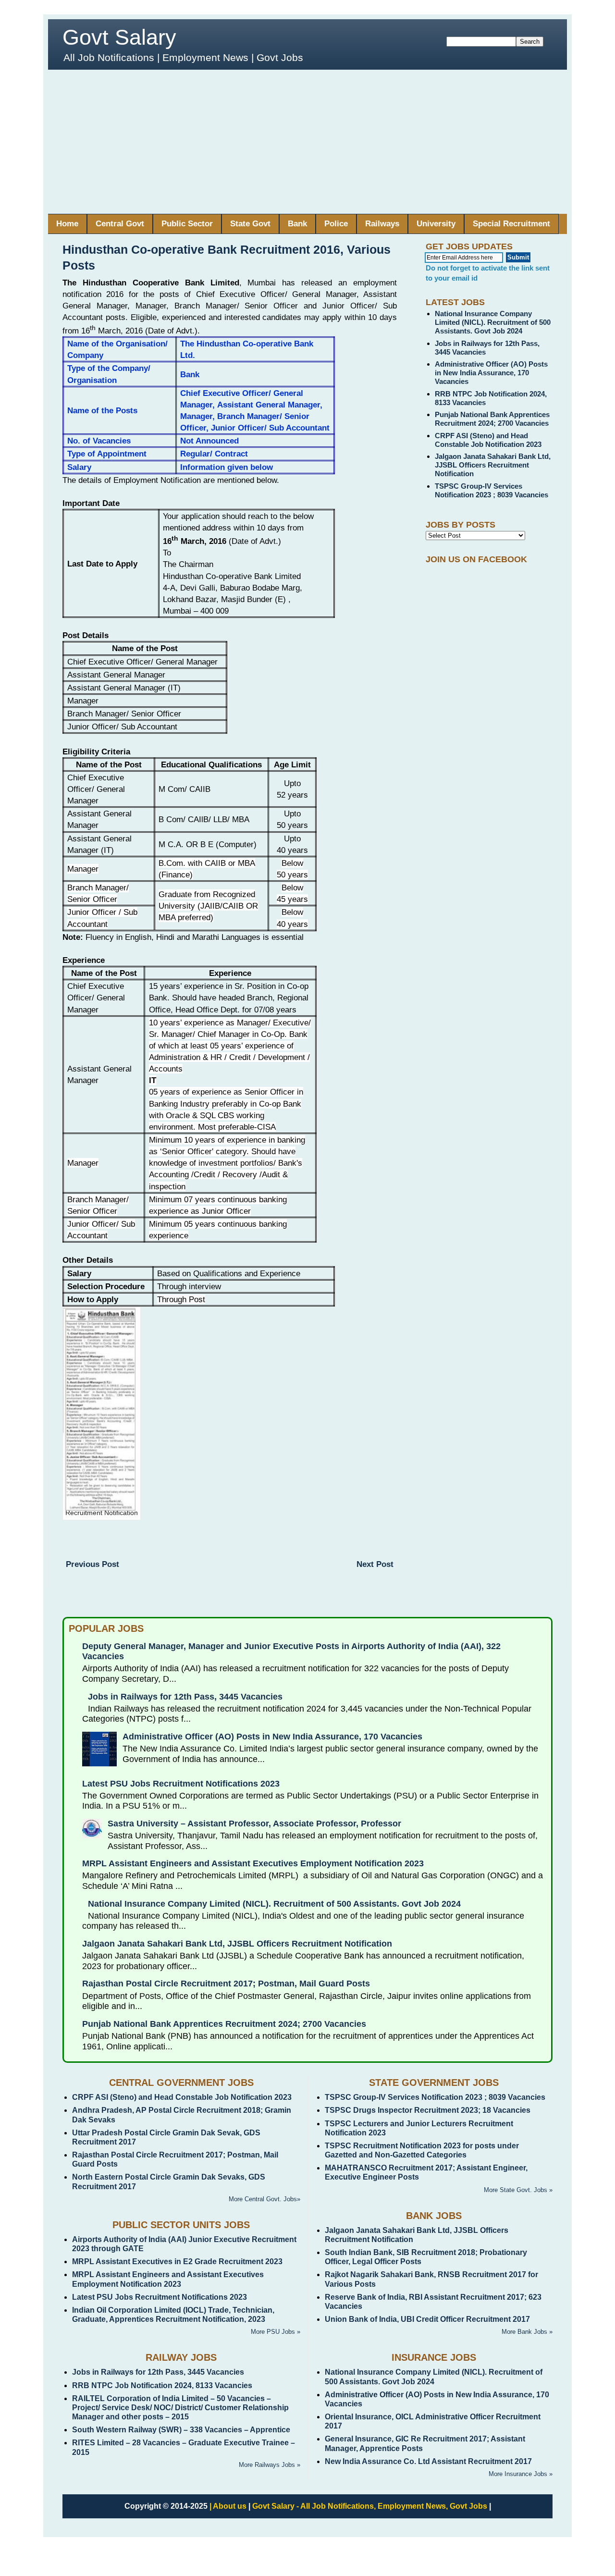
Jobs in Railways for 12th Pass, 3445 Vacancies (185, 1697)
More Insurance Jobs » (521, 2474)
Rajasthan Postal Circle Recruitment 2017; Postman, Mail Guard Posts (226, 1984)
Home (67, 224)
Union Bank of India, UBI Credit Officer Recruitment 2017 (427, 2319)
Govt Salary (119, 37)
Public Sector (187, 224)
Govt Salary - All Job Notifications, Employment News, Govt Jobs (370, 2506)
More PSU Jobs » (276, 2332)
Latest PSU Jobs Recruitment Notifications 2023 (181, 1784)
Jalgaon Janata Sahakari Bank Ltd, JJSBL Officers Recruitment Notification (493, 465)
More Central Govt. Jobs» (264, 2199)
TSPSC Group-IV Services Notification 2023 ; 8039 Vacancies (492, 490)
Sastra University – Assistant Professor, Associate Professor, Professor (254, 1824)
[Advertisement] (307, 142)
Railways (382, 224)
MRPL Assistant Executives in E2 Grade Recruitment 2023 (177, 2262)
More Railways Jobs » (270, 2465)
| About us (228, 2506)
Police (336, 224)
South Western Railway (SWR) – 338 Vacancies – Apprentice (181, 2430)
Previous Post (92, 1564)
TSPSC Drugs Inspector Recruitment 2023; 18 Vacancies (428, 2110)
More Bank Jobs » (527, 2332)
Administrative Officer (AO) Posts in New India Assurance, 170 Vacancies (491, 373)
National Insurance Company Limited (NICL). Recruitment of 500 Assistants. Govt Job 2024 (493, 322)
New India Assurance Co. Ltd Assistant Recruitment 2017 (428, 2461)
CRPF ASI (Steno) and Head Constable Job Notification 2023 (488, 440)
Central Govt (120, 224)
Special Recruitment (511, 224)
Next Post (375, 1564)
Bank (297, 224)
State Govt (250, 224)
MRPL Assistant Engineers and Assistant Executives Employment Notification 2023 (253, 1863)
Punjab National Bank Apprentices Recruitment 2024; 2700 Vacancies (492, 419)
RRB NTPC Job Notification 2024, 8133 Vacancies (162, 2385)
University (436, 224)
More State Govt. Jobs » (518, 2190)
